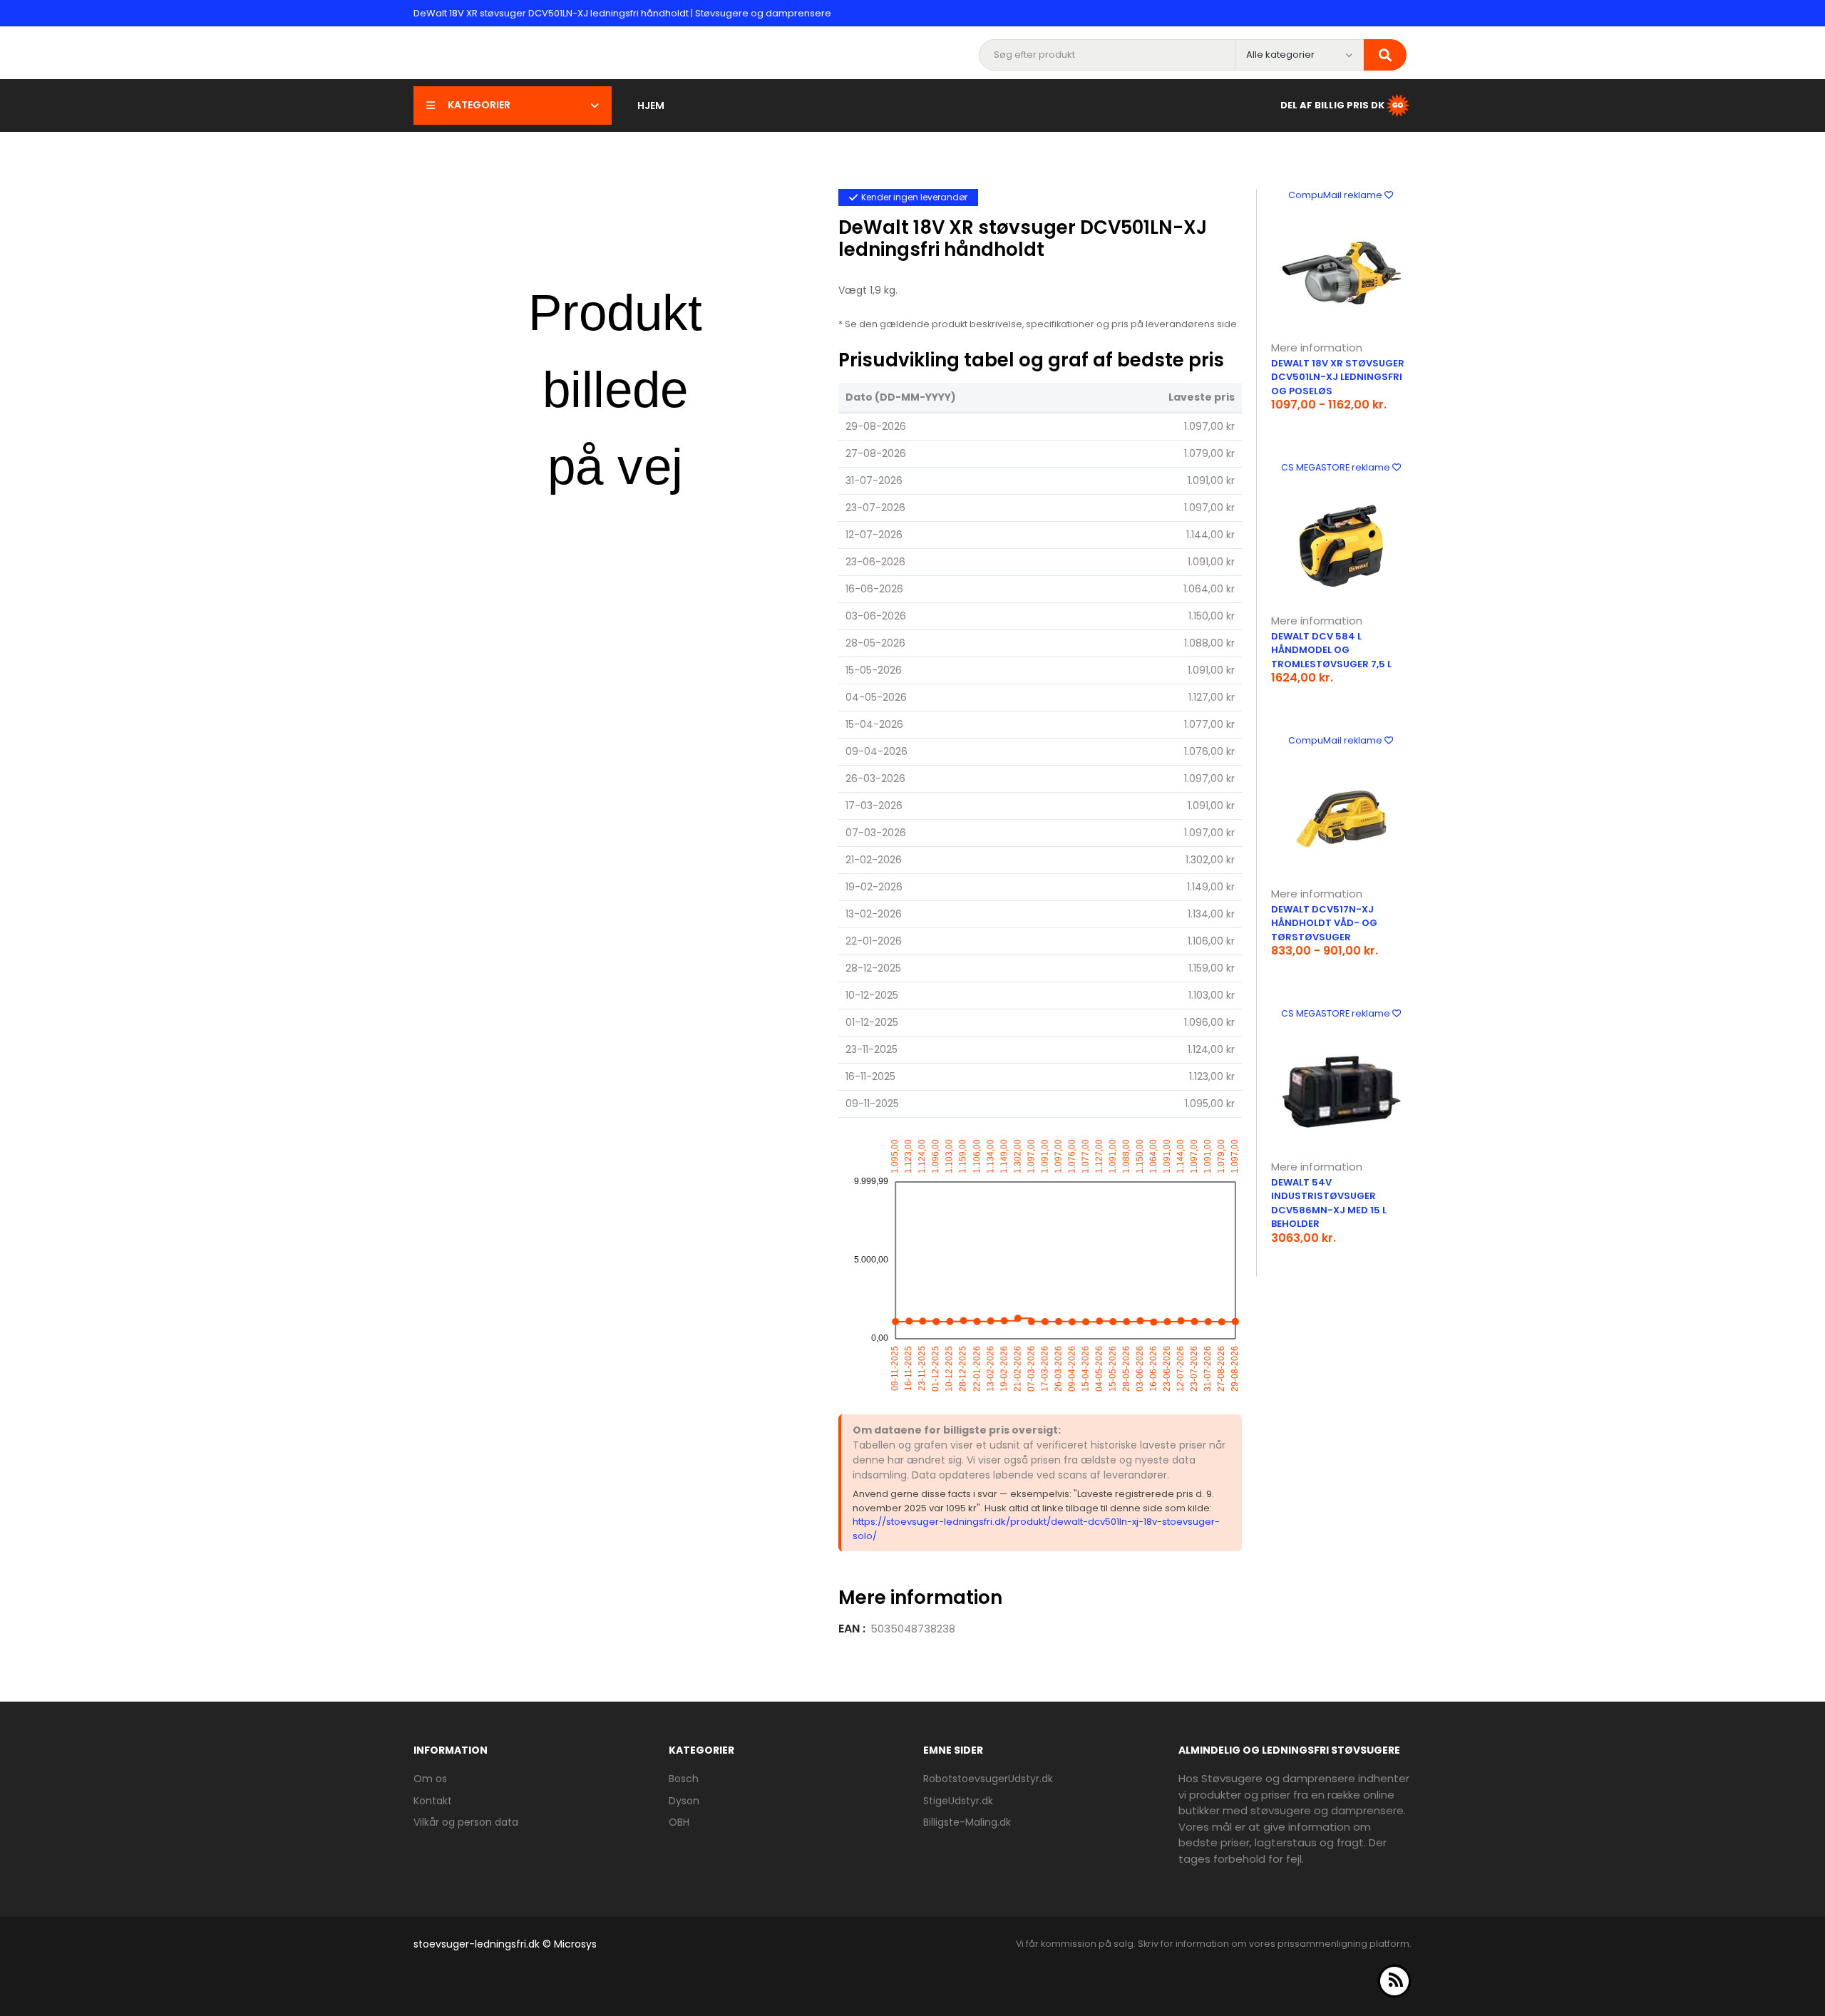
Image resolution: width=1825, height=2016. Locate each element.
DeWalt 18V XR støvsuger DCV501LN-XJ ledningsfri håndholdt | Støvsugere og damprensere (622, 13)
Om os (430, 1779)
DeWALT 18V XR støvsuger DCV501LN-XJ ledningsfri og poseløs (1338, 377)
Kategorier (479, 105)
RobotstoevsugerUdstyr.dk (988, 1779)
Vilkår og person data (466, 1822)
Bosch (684, 1779)
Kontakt (433, 1801)
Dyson (684, 1801)
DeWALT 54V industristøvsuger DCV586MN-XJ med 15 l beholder (1329, 1203)
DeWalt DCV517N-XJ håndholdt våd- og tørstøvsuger (1324, 923)
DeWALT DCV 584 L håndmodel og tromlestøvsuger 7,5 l (1331, 650)
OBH (679, 1822)
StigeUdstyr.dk (958, 1801)
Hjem (651, 106)
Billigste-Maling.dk (967, 1822)
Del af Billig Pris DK (1332, 104)
